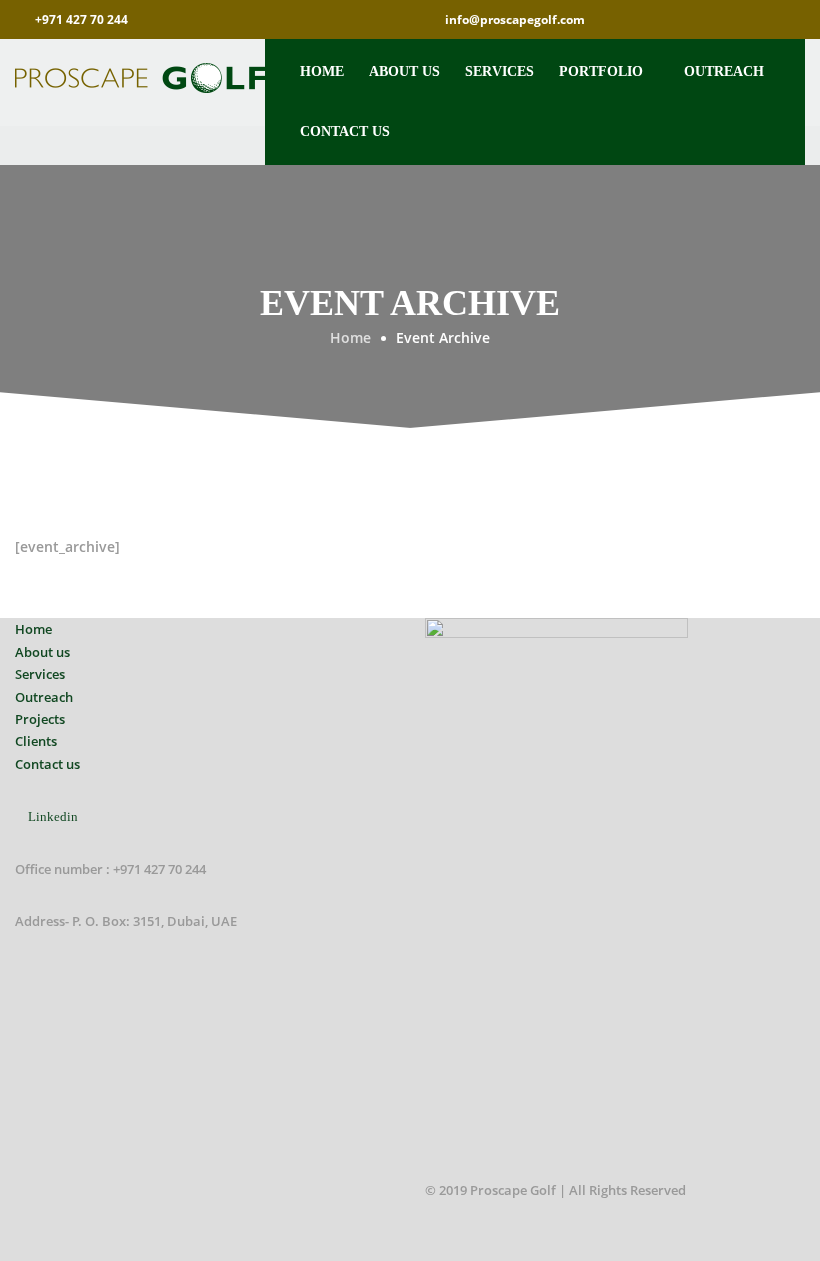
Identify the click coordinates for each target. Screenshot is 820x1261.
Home (322, 71)
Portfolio (601, 71)
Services (499, 71)
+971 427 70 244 (81, 19)
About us (404, 71)
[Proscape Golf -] (140, 77)
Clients (36, 741)
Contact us (345, 131)
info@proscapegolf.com (515, 19)
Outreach (724, 71)
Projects (40, 719)
